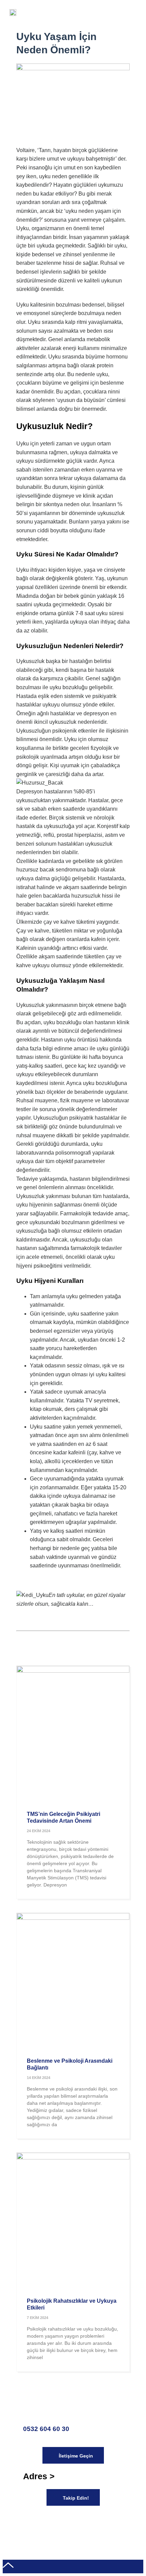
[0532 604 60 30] (32, 2407)
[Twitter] (50, 2521)
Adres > (39, 2476)
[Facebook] (32, 2521)
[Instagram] (68, 2521)
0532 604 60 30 (46, 2429)
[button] (131, 13)
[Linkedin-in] (87, 2521)
